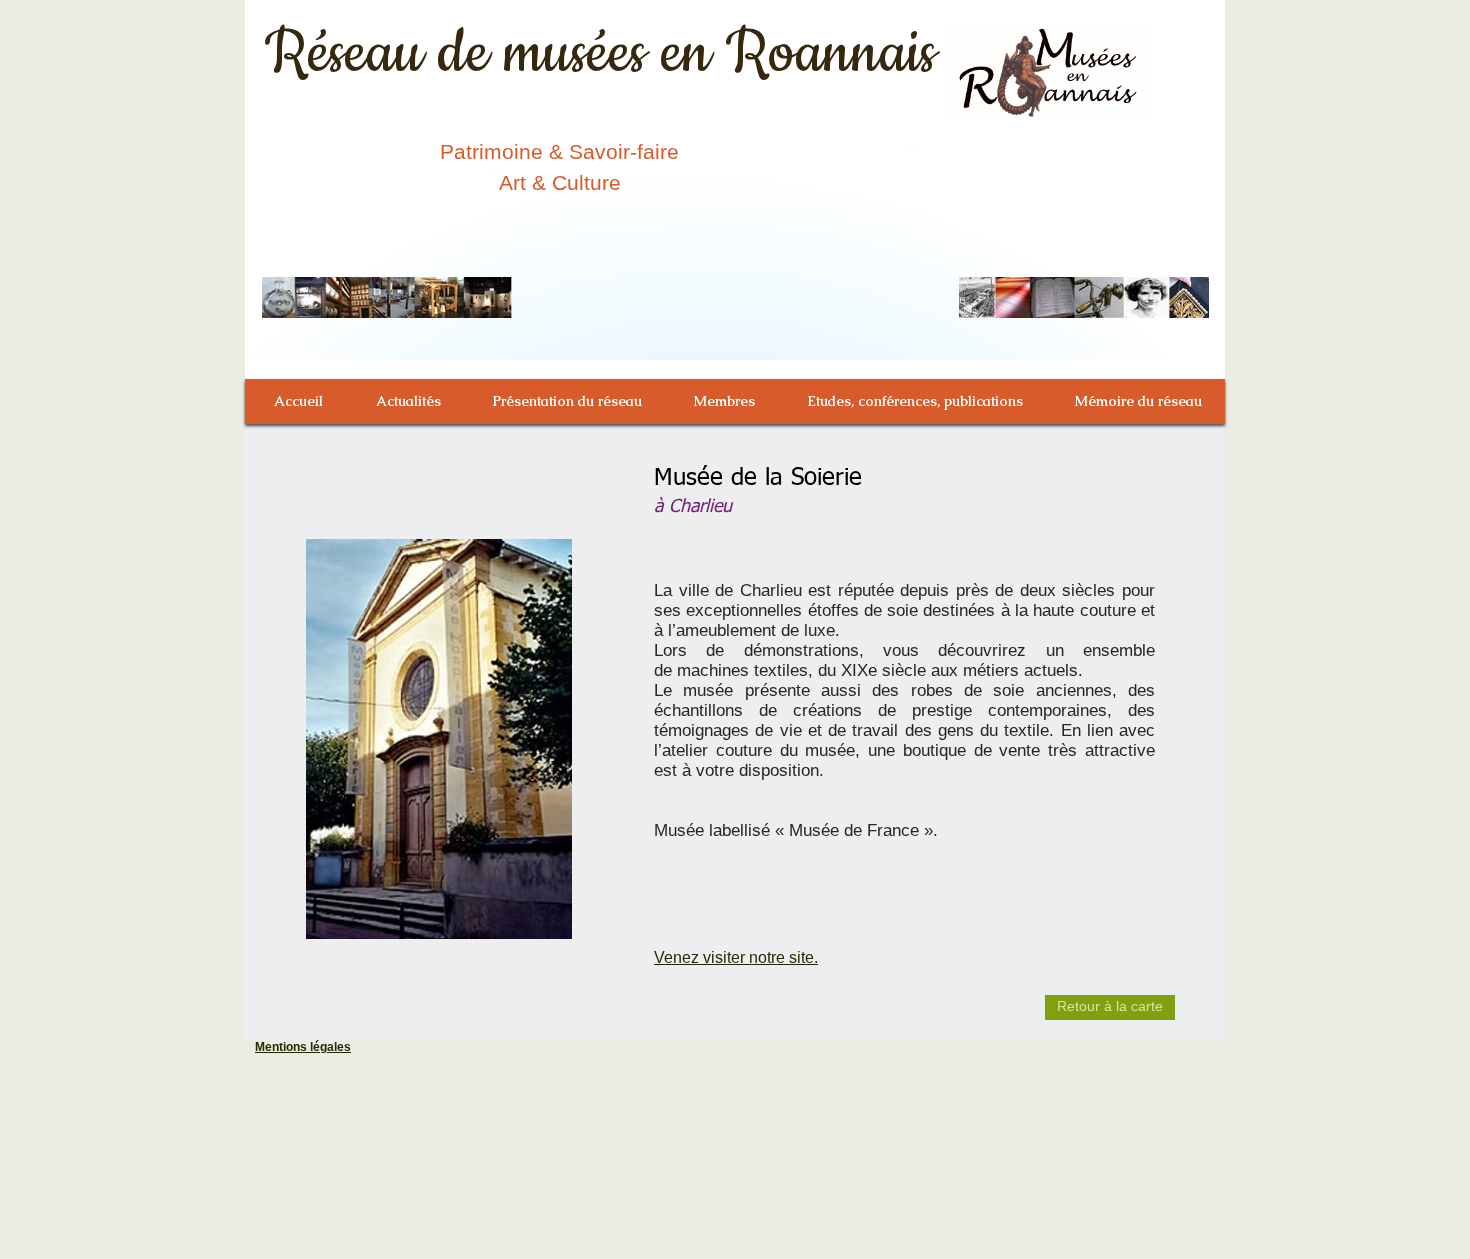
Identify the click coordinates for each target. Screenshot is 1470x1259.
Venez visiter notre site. (736, 957)
